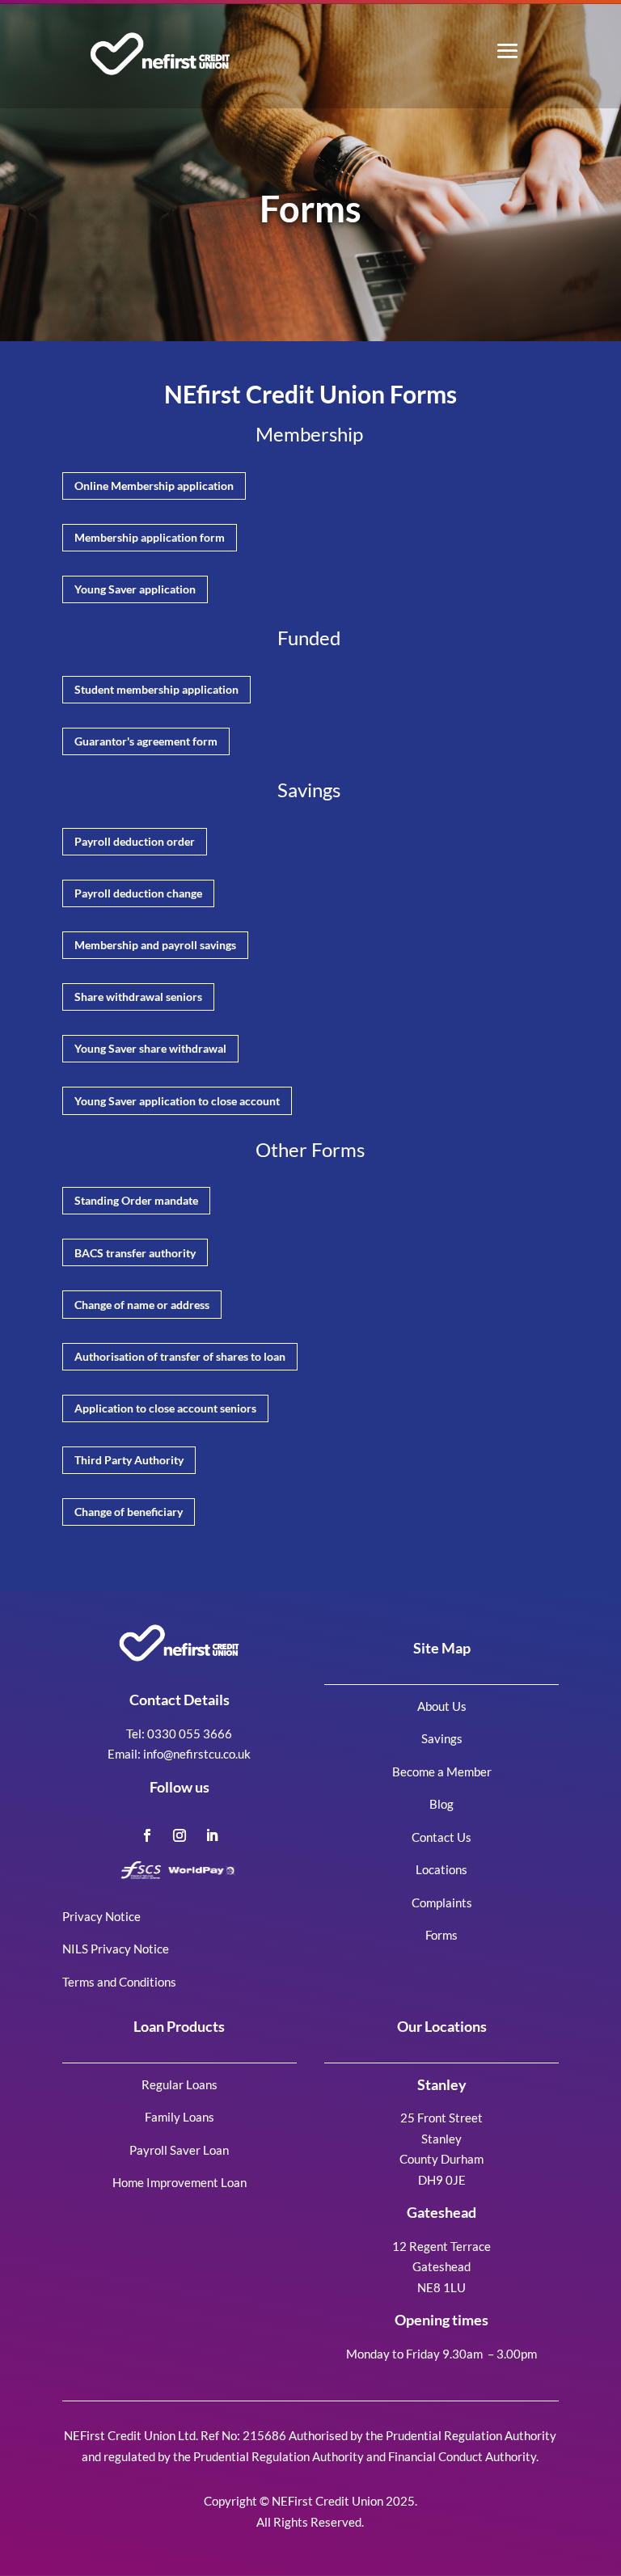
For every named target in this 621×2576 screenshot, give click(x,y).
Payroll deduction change (138, 893)
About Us (442, 1706)
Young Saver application (135, 589)
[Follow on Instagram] (180, 1835)
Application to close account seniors (165, 1408)
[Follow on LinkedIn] (212, 1835)
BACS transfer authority (135, 1253)
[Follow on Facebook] (147, 1835)
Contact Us (441, 1837)
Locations (441, 1869)
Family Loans (180, 2117)
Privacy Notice (101, 1916)
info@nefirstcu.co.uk (197, 1754)
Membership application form (150, 537)
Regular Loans (180, 2084)
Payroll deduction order (135, 841)
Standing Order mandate (136, 1200)
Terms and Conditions (119, 1982)
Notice (150, 1949)
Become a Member (442, 1772)
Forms (441, 1935)
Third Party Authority (129, 1460)
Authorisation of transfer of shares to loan (180, 1356)
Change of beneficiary (129, 1512)
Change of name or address (142, 1305)
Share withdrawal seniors (138, 997)
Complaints (442, 1902)
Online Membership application (154, 486)
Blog (441, 1804)
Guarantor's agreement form (146, 741)
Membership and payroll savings (155, 945)
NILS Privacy (97, 1949)
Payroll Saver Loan (179, 2150)
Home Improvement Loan (180, 2182)
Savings (442, 1738)
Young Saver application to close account (177, 1101)
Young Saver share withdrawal (150, 1048)
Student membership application (156, 689)
